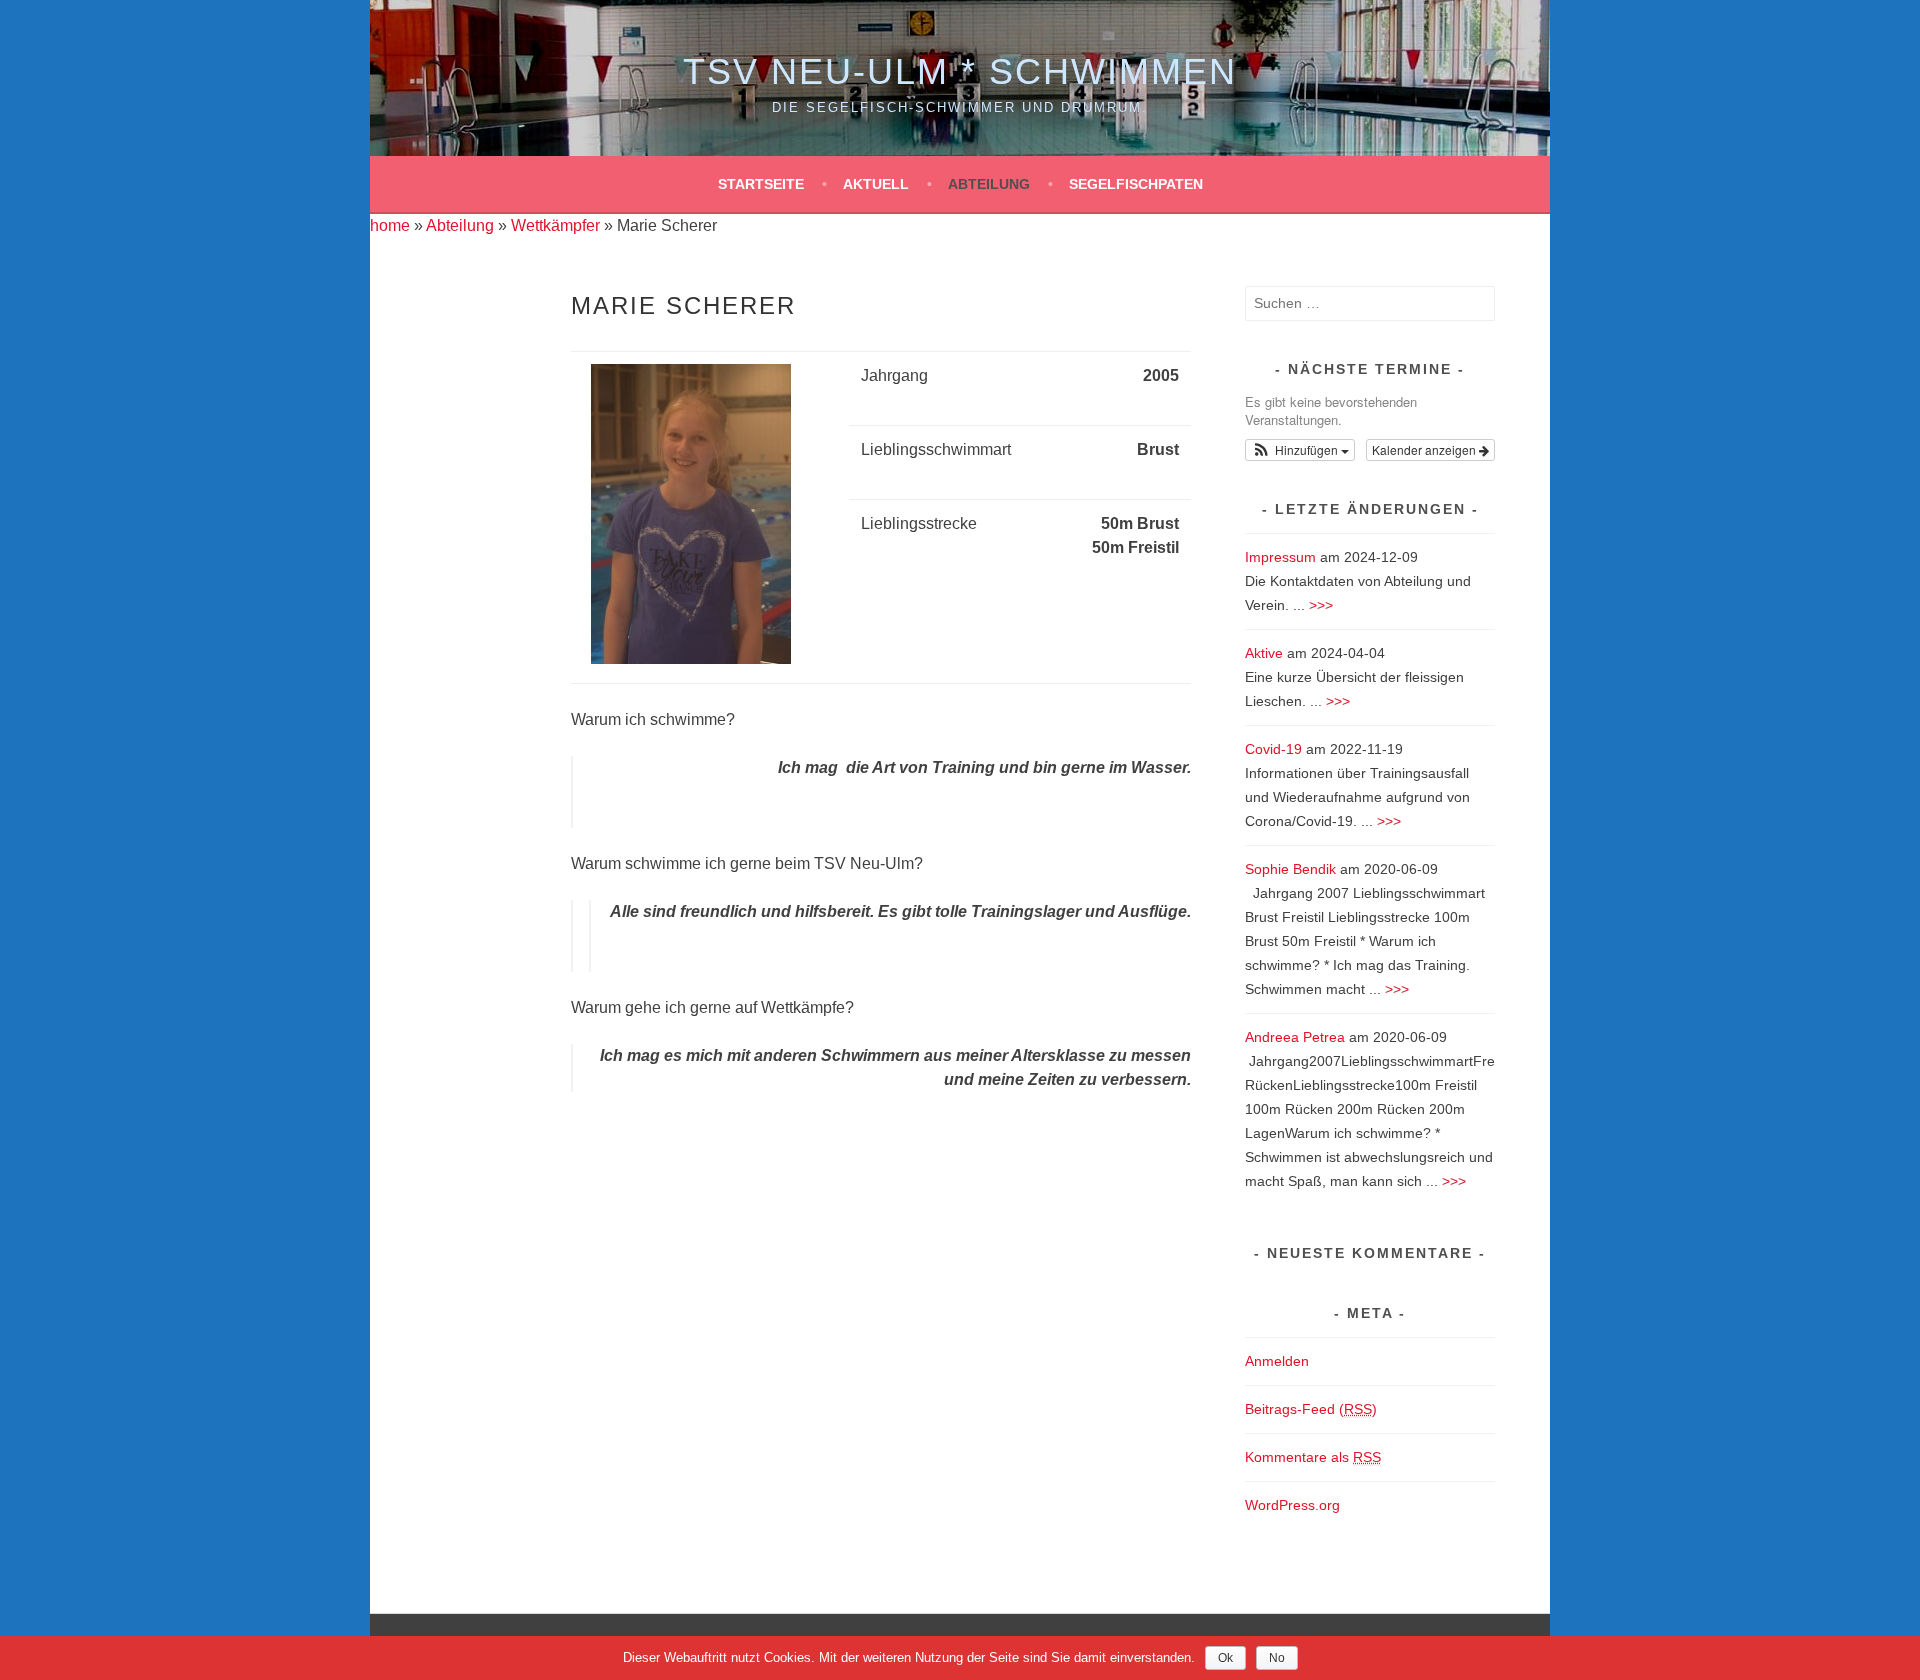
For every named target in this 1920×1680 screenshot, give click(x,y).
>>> (1321, 605)
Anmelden (1277, 1361)
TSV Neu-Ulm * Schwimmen (960, 71)
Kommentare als (1313, 1457)
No (1277, 1658)
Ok (1225, 1658)
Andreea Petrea (1295, 1037)
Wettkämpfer (555, 225)
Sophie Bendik (1290, 869)
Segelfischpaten (1136, 184)
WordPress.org (1292, 1505)
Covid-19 (1273, 749)
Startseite (761, 184)
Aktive (1264, 653)
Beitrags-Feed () (1311, 1409)
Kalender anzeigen (1425, 449)
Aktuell (876, 184)
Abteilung (989, 184)
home (390, 225)
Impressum (1280, 557)
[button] (1300, 450)
